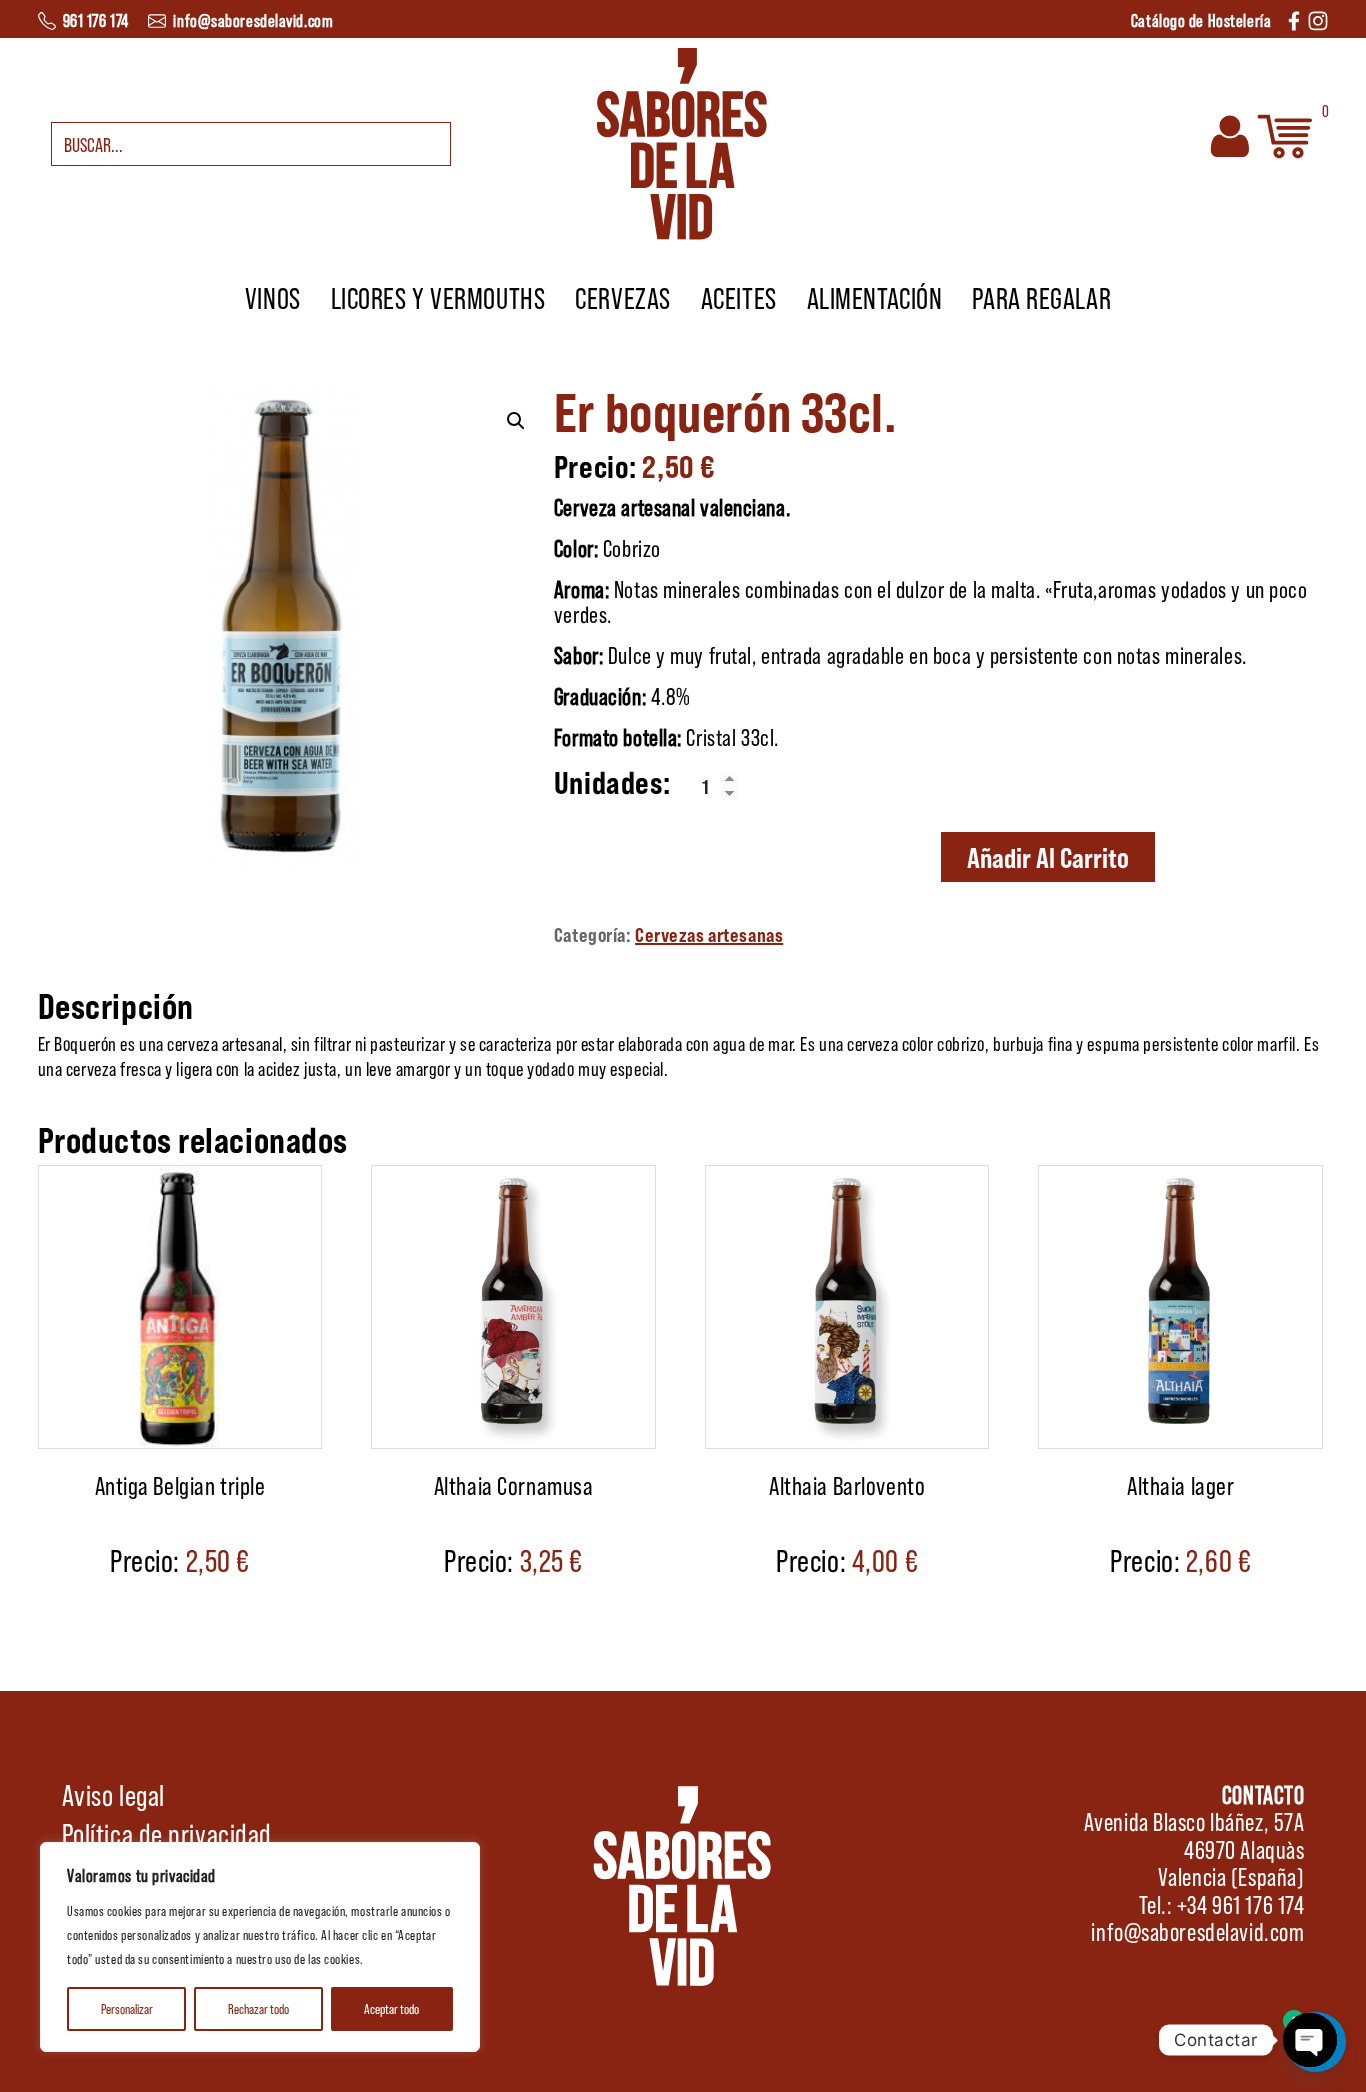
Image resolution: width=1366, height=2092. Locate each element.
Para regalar (1041, 297)
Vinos (273, 297)
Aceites (739, 297)
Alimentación (875, 297)
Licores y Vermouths (438, 297)
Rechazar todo (258, 2008)
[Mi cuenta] (1230, 133)
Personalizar (127, 2008)
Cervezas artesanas (709, 934)
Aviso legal (113, 1794)
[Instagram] (1318, 18)
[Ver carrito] (1285, 133)
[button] (516, 421)
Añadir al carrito (1048, 857)
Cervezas (622, 297)
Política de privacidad (167, 1833)
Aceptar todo (391, 2008)
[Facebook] (1294, 18)
